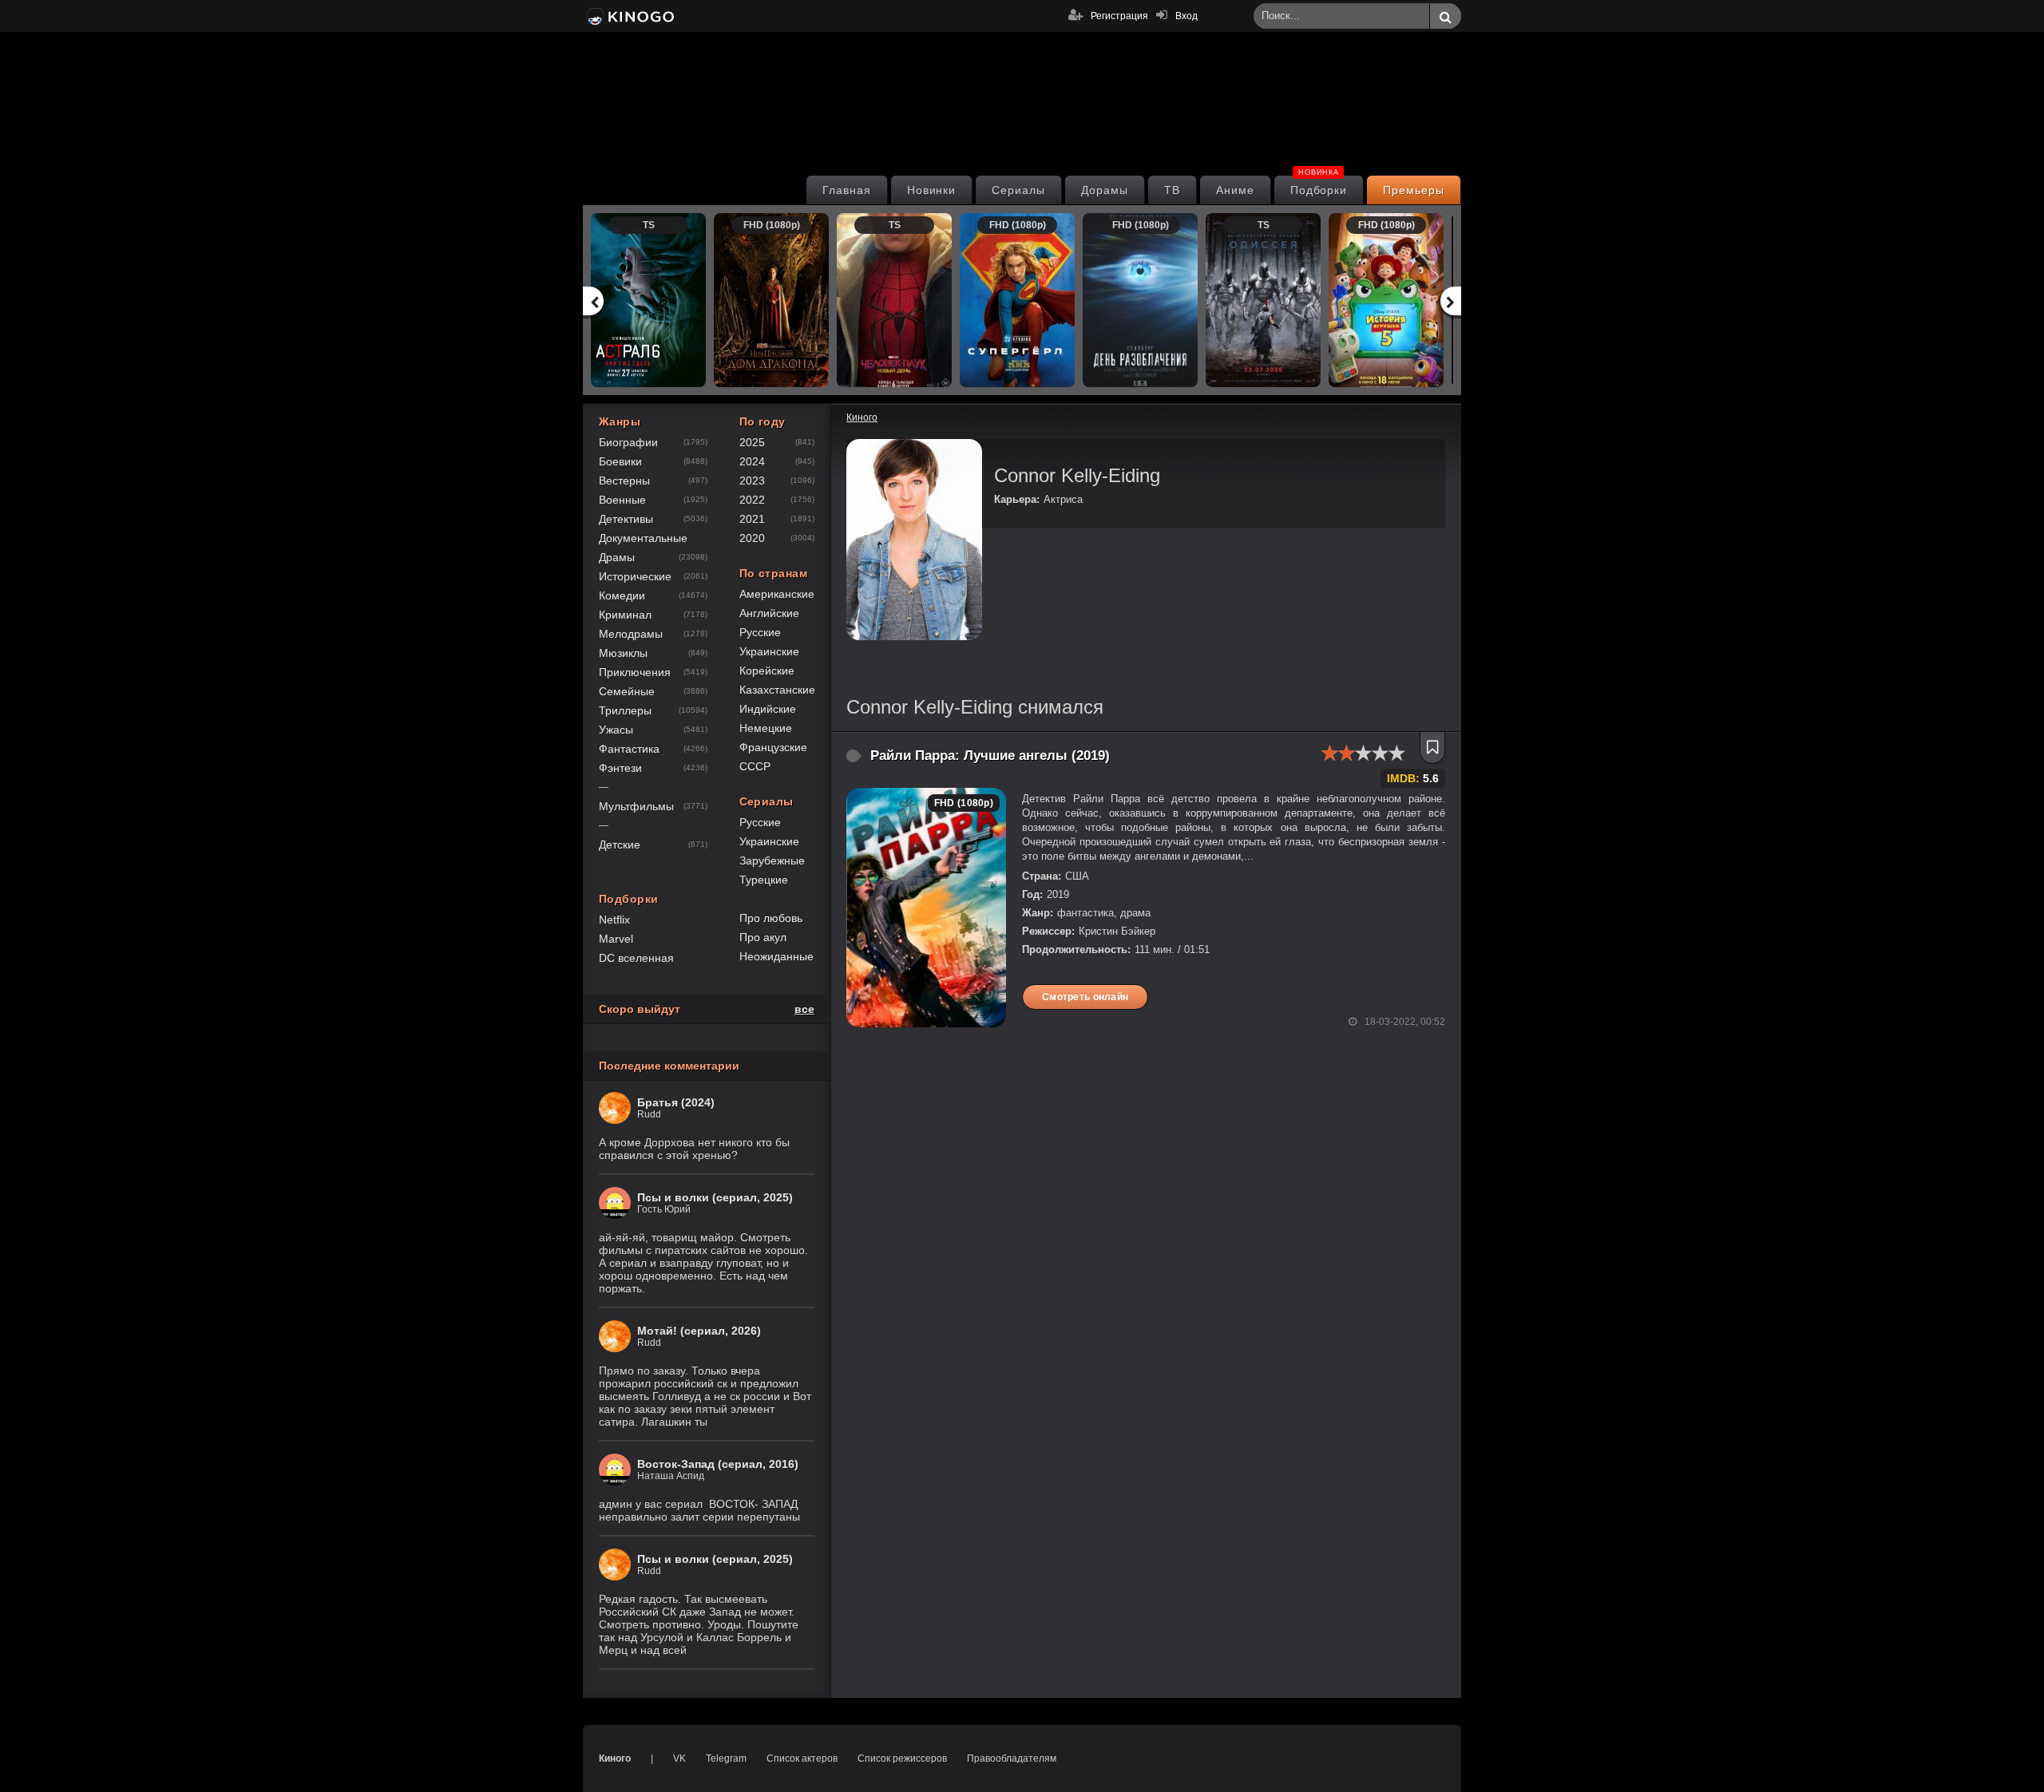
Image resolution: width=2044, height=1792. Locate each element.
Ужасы (616, 730)
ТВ (1172, 190)
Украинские (769, 651)
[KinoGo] (629, 16)
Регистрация (1119, 16)
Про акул (763, 937)
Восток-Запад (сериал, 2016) (718, 1464)
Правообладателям (1012, 1758)
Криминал (625, 615)
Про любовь (771, 918)
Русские (760, 632)
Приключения (635, 672)
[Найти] (1445, 17)
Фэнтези (620, 768)
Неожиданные (776, 956)
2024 (752, 461)
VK (679, 1758)
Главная (847, 190)
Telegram (726, 1758)
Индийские (768, 709)
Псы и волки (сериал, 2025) (715, 1197)
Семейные (627, 691)
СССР (755, 766)
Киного (615, 1758)
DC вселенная (636, 958)
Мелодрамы (631, 634)
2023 (752, 481)
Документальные (643, 538)
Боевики (620, 461)
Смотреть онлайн (1085, 997)
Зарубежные (772, 860)
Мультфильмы (636, 806)
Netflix (614, 920)
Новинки (932, 190)
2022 (752, 500)
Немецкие (766, 728)
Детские (620, 845)
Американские (777, 594)
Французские (773, 747)
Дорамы (1105, 190)
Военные (622, 500)
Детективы (626, 519)
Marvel (616, 939)
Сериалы (1018, 190)
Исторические (635, 576)
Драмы (617, 557)
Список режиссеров (902, 1758)
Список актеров (802, 1758)
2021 (752, 519)
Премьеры (1414, 190)
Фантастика (629, 749)
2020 (752, 538)
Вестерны (624, 481)
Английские (769, 613)
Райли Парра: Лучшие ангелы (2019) (990, 756)
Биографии (628, 442)
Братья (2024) (676, 1102)
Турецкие (764, 880)
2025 (752, 442)
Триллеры (625, 710)
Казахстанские (777, 690)
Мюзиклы (623, 653)
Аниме (1235, 190)
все (804, 1009)
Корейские (767, 671)
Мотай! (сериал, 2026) (699, 1331)
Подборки (1319, 186)
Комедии (622, 595)
